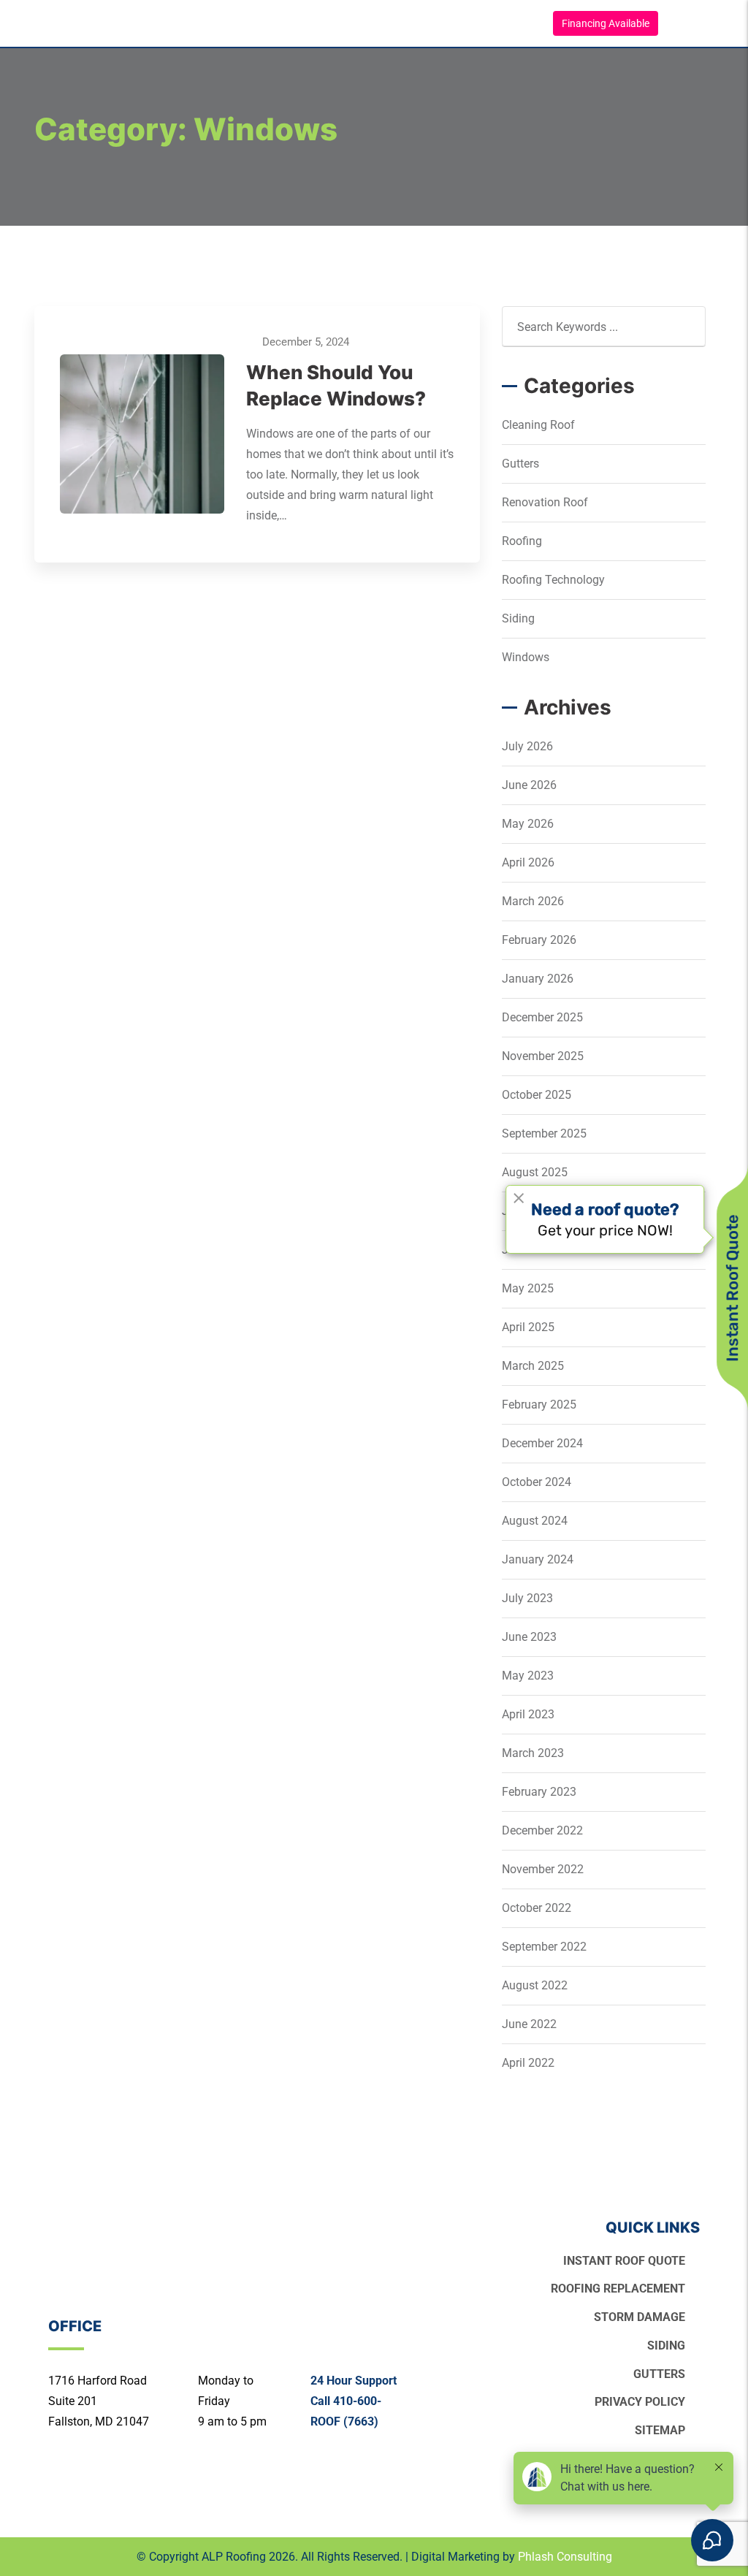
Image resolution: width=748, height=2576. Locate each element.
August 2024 (535, 1521)
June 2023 (529, 1637)
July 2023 (527, 1598)
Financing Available (606, 23)
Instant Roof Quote (624, 2261)
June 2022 (529, 2024)
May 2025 (528, 1288)
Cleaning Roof (538, 425)
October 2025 (537, 1095)
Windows (526, 657)
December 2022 (542, 1830)
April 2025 (528, 1327)
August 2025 (535, 1172)
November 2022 (543, 1869)
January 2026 (538, 979)
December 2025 (542, 1017)
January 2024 (538, 1559)
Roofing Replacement (618, 2289)
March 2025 (533, 1366)
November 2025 (543, 1056)
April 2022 (528, 2063)
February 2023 (539, 1792)
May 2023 (528, 1676)
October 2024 (537, 1482)
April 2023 (528, 1714)
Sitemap (660, 2430)
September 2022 (544, 1947)
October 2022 (537, 1908)
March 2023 (533, 1753)
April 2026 (528, 862)
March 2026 (533, 901)
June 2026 (529, 785)
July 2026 (527, 746)
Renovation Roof (545, 502)
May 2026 (528, 824)
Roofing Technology (553, 580)
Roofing (522, 541)
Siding (518, 618)
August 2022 (535, 1985)
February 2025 (539, 1405)
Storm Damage (640, 2317)
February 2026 (539, 940)
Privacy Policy (640, 2402)
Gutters (520, 464)
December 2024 (542, 1443)
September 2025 (544, 1133)
